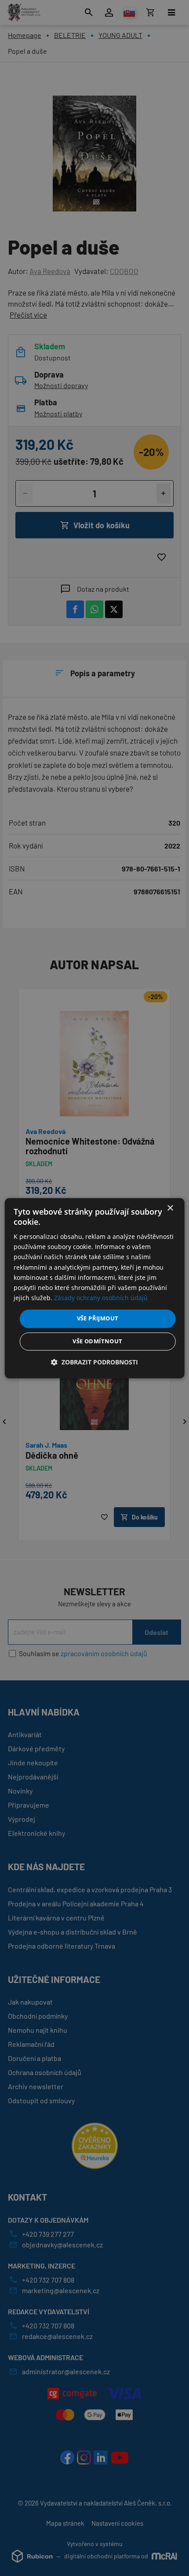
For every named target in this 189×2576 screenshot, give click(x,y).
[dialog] (95, 1288)
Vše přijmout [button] (98, 1318)
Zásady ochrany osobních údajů (101, 1298)
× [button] (170, 1208)
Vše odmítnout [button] (97, 1341)
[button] (94, 1362)
